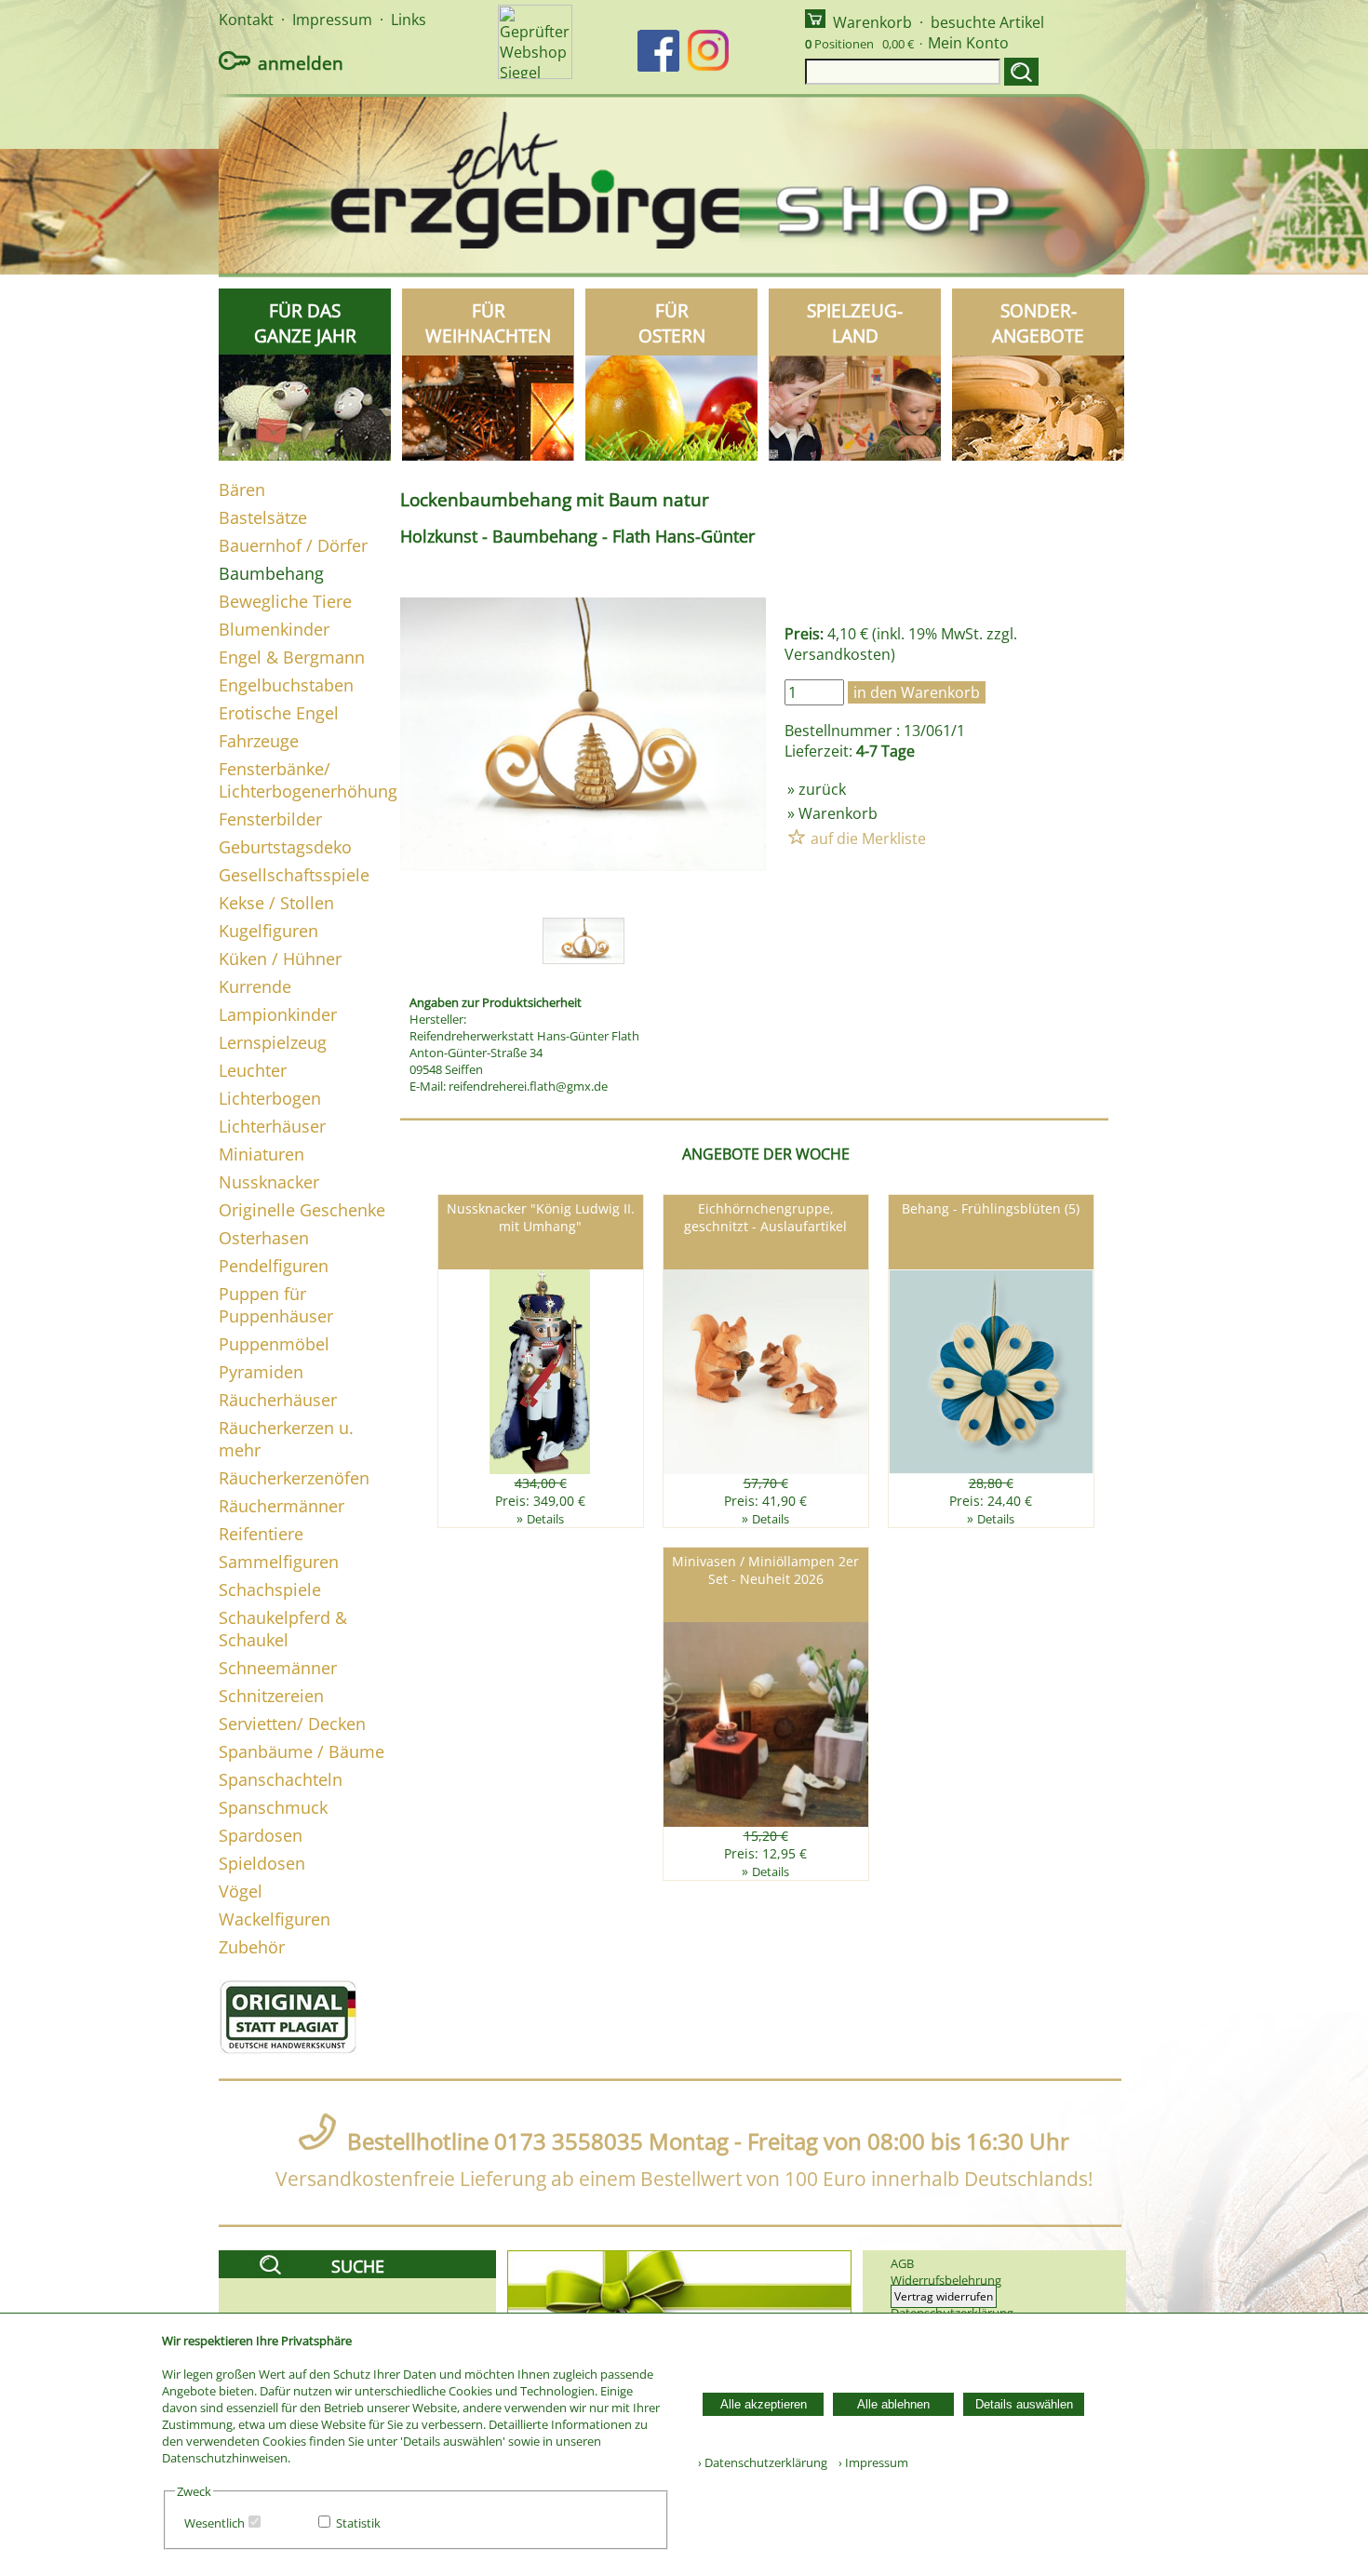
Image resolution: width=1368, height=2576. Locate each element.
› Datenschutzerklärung (763, 2462)
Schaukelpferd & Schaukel (283, 1629)
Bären (242, 490)
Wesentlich (215, 2523)
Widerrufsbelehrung (946, 2280)
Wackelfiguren (275, 1919)
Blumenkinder (274, 629)
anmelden (301, 63)
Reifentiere (261, 1534)
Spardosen (261, 1835)
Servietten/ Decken (292, 1724)
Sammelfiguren (279, 1562)
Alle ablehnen (893, 2404)
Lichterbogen (270, 1098)
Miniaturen (262, 1154)
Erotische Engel (279, 713)
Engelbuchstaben (286, 685)
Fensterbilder (270, 819)
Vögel (241, 1891)
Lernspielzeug (273, 1042)
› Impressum (869, 2462)
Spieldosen (262, 1863)
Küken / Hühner (280, 959)
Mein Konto (968, 43)
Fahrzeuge (259, 741)
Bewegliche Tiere (285, 601)
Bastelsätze (263, 517)
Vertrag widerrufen (944, 2296)
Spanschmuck (273, 1807)
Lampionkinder (278, 1014)
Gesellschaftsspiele (294, 875)
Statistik (358, 2523)
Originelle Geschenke (302, 1210)
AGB (902, 2263)
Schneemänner (278, 1668)
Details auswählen (1024, 2404)
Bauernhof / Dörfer (293, 545)
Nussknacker (269, 1182)
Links (409, 20)
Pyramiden (261, 1372)
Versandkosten (838, 654)
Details (545, 1519)
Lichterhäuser (272, 1126)
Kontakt (246, 20)
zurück (822, 789)
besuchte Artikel (987, 22)
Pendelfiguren (274, 1266)
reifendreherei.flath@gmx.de (528, 1086)
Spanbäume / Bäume (302, 1751)
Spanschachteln (281, 1779)
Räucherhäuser (278, 1400)
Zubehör (252, 1947)
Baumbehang (271, 573)
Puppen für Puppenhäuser (276, 1305)
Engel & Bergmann (292, 657)
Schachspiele (270, 1590)
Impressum (332, 20)
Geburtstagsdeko (285, 847)
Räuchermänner (282, 1506)
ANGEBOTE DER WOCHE (766, 1154)
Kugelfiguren (268, 931)
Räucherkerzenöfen (294, 1478)
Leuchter (253, 1070)
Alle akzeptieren (764, 2404)
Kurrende (255, 986)
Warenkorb (872, 22)
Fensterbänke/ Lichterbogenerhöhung (308, 780)
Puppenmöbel (274, 1344)
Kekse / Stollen (276, 903)
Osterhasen (264, 1238)
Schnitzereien (271, 1696)
